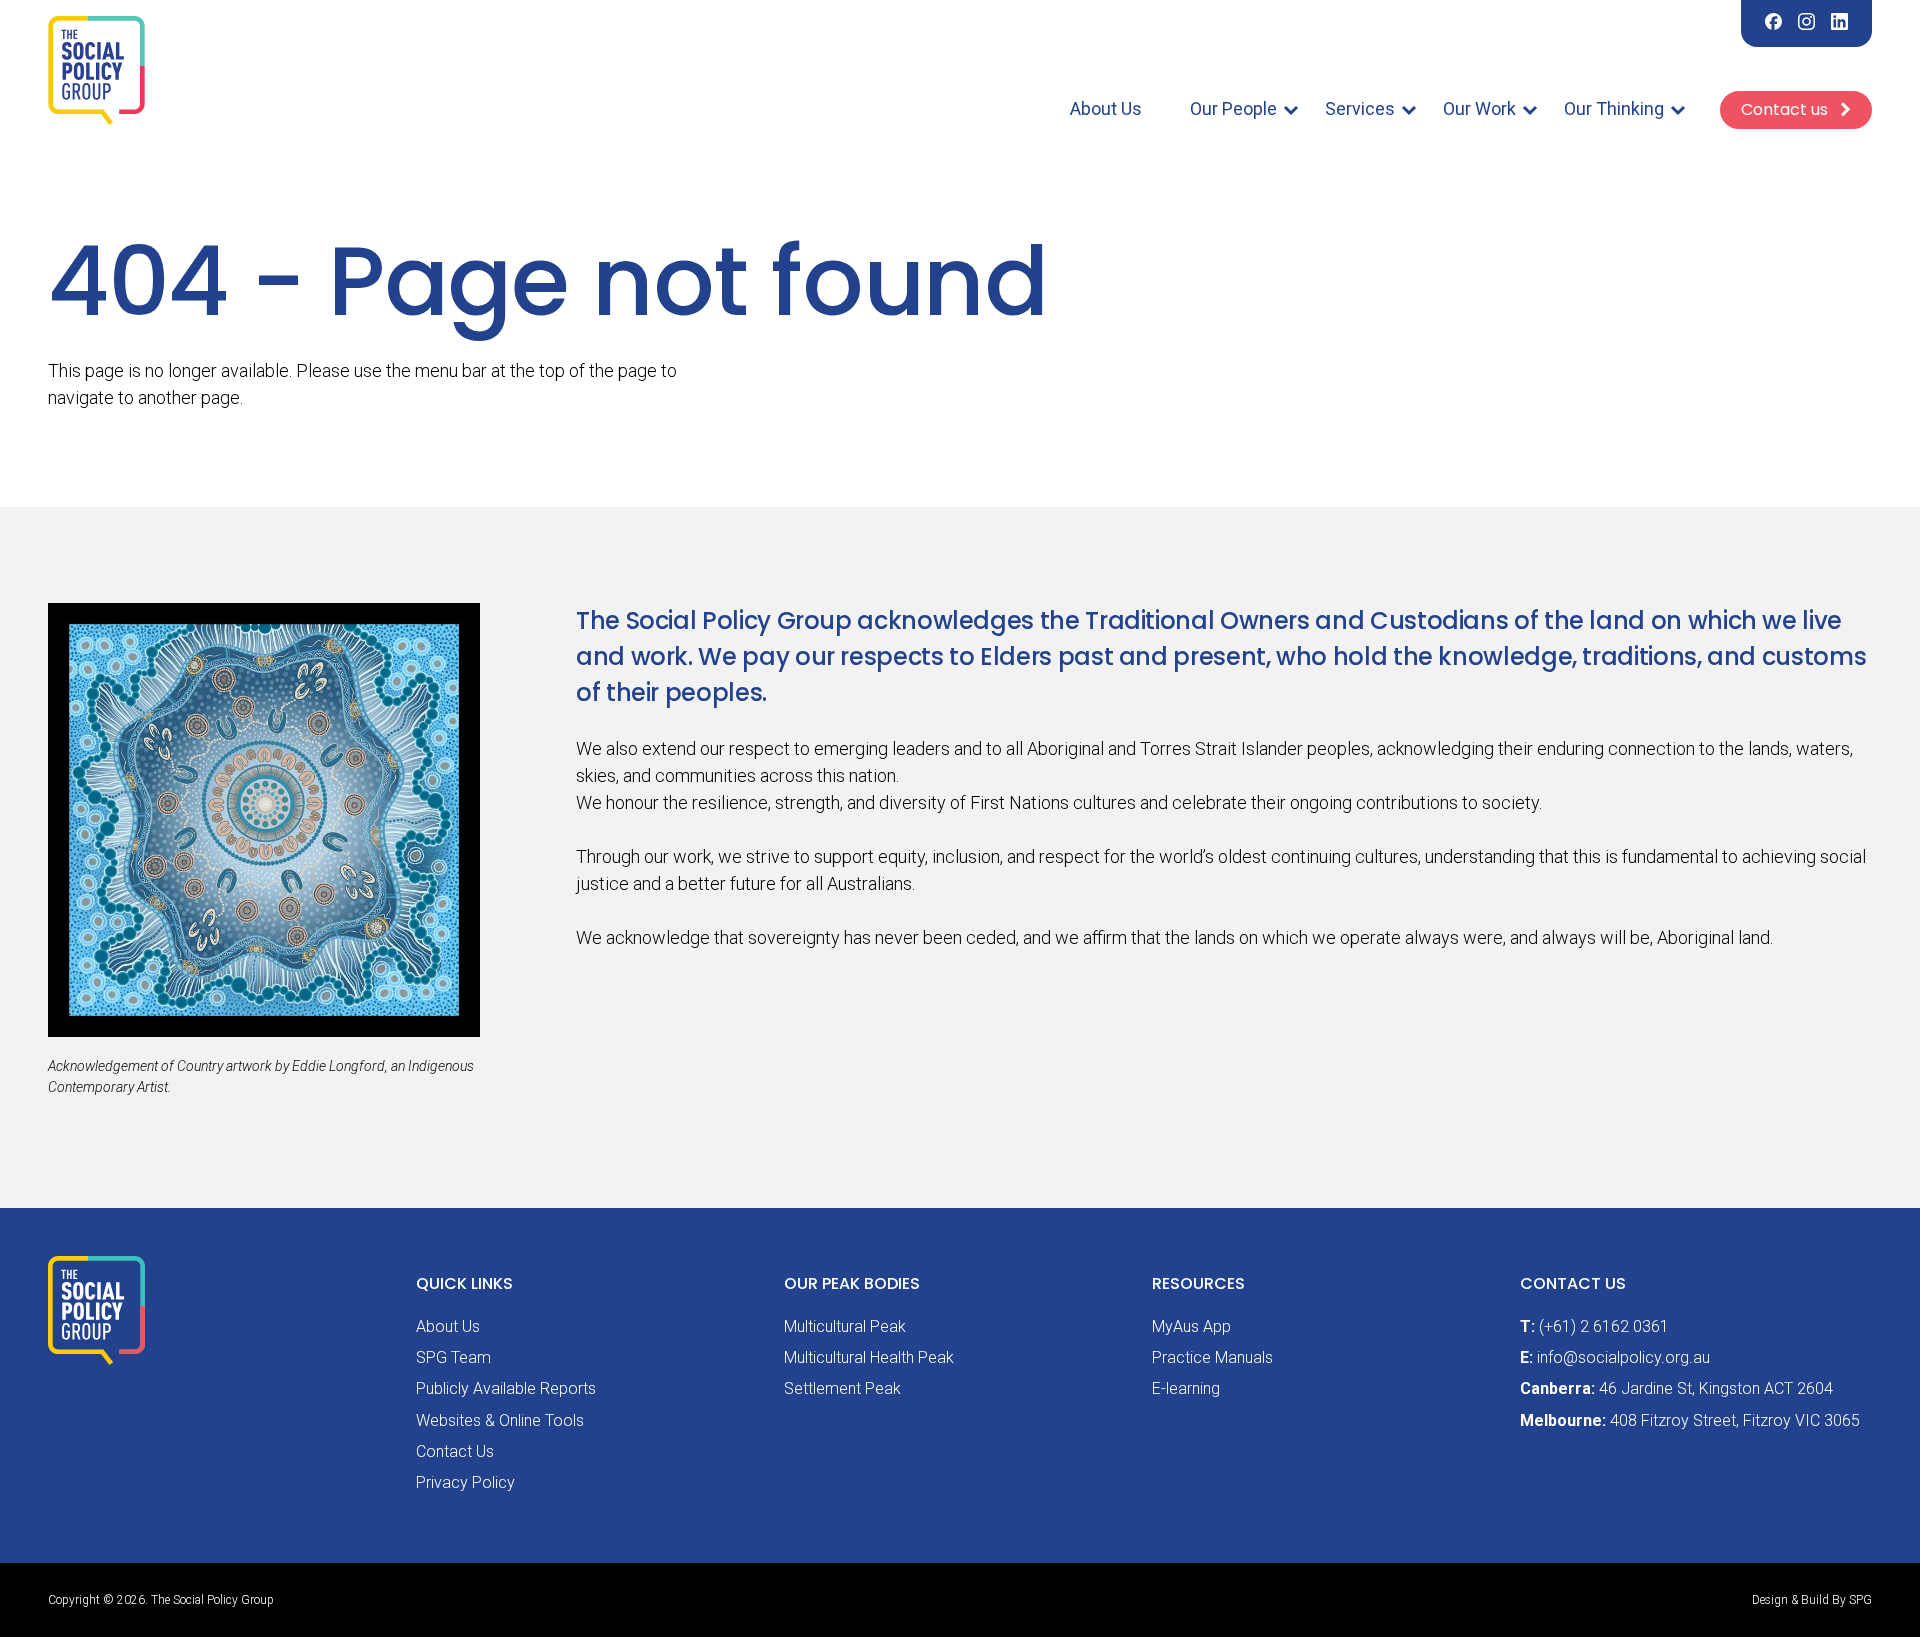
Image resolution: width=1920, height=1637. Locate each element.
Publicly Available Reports (506, 1388)
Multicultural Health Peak (869, 1357)
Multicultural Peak (845, 1326)
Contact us (1786, 109)
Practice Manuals (1212, 1357)
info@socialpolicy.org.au (1623, 1357)
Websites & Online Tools (500, 1420)
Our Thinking (1614, 108)
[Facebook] (1773, 23)
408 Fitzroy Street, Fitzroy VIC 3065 (1735, 1420)
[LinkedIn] (1839, 23)
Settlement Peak (842, 1388)
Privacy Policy (465, 1482)
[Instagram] (1806, 23)
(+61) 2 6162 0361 (1604, 1326)
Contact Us (455, 1451)
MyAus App (1191, 1326)
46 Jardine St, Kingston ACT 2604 (1716, 1388)
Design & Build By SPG (1812, 1600)
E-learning (1186, 1388)
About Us (1106, 108)
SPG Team (453, 1357)
